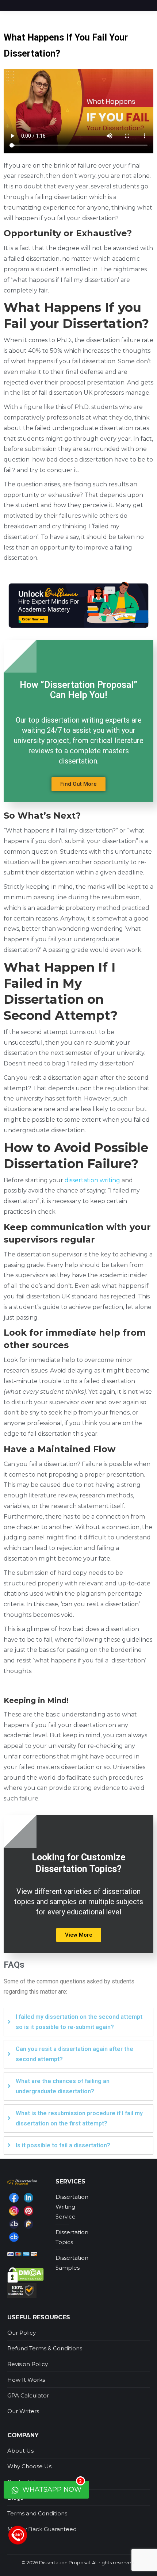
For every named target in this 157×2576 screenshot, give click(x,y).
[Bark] (14, 2224)
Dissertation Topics (72, 2237)
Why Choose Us (29, 2466)
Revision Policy (28, 2364)
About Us (20, 2451)
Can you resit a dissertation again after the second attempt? (74, 2054)
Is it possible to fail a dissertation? (63, 2145)
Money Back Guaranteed (42, 2529)
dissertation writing (92, 1180)
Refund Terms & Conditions (45, 2348)
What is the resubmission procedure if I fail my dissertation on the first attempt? (79, 2118)
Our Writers (23, 2411)
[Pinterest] (28, 2211)
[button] (78, 784)
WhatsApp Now (51, 2487)
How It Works (26, 2380)
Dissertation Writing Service (72, 2207)
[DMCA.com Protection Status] (26, 2274)
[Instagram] (14, 2211)
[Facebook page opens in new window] (14, 2198)
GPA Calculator (28, 2395)
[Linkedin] (28, 2198)
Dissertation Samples (72, 2263)
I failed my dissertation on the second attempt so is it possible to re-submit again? (79, 2022)
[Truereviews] (28, 2224)
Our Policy (22, 2333)
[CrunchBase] (14, 2237)
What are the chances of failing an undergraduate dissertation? (63, 2086)
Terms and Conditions (37, 2513)
